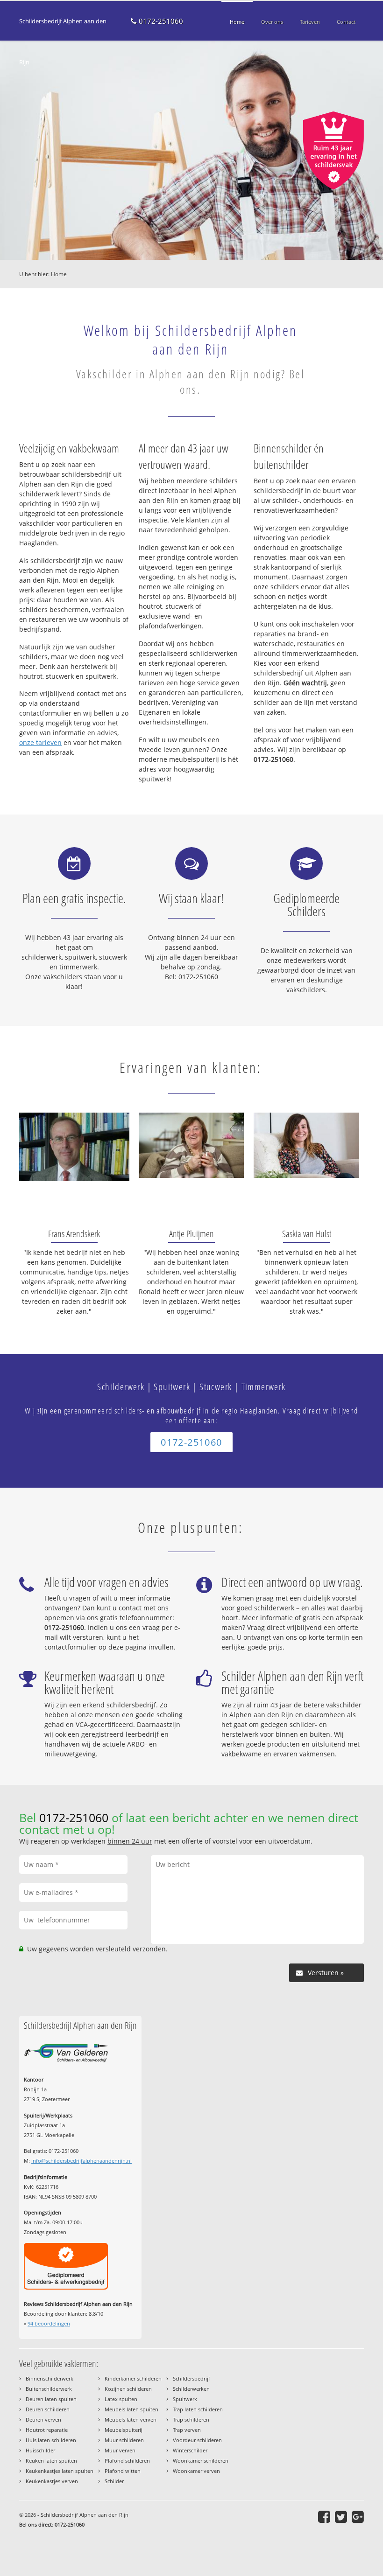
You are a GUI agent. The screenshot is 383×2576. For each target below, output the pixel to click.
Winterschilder (190, 2450)
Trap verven (187, 2430)
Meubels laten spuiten (131, 2409)
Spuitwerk (185, 2399)
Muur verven (120, 2450)
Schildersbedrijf (191, 2378)
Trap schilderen (191, 2419)
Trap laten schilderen (198, 2409)
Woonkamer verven (196, 2471)
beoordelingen (49, 2323)
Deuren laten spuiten (51, 2399)
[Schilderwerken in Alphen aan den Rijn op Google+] (358, 2517)
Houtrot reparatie (47, 2430)
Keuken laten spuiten (51, 2461)
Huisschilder (40, 2450)
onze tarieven (40, 742)
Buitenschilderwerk (49, 2389)
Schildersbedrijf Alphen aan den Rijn (63, 42)
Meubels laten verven (131, 2419)
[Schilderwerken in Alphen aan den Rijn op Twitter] (341, 2517)
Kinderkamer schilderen (133, 2378)
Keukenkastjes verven (52, 2481)
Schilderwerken (191, 2389)
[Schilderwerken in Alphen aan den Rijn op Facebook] (324, 2517)
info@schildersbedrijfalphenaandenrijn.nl (82, 2161)
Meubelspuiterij (124, 2430)
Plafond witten (123, 2471)
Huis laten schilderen (51, 2440)
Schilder (114, 2481)
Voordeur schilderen (197, 2440)
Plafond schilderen (127, 2461)
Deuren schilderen (48, 2409)
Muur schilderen (124, 2440)
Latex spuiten (121, 2399)
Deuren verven (43, 2419)
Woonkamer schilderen (201, 2461)
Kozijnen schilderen (128, 2389)
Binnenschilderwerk (50, 2378)
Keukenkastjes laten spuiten (60, 2471)
